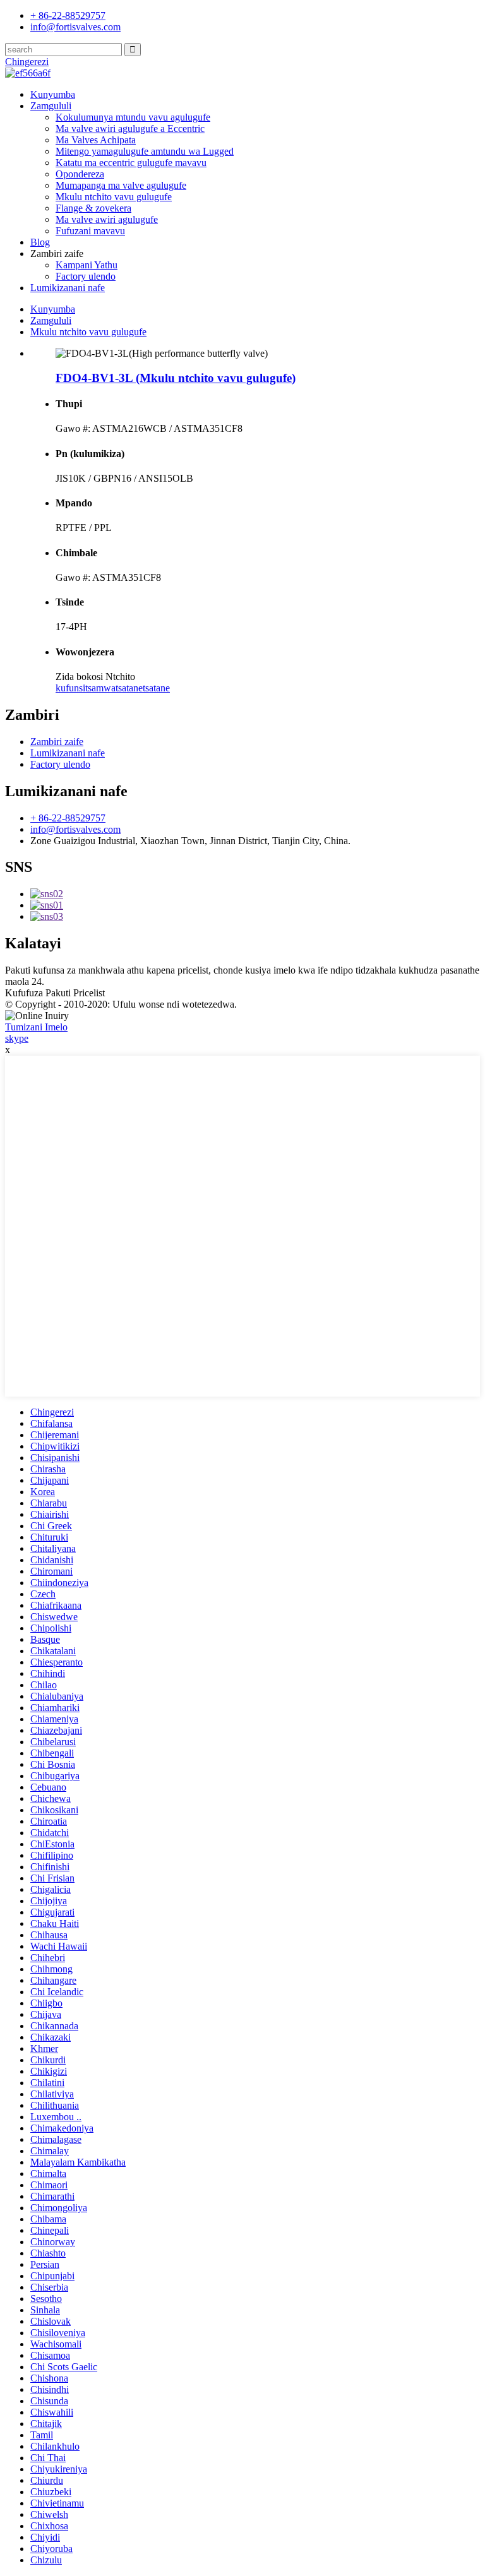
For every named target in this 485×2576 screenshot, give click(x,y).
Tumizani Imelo (36, 1027)
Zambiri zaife (57, 742)
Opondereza (80, 174)
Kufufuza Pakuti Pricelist (55, 993)
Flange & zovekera (93, 208)
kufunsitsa (76, 688)
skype (17, 1038)
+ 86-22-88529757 (68, 818)
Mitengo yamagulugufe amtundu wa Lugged (145, 151)
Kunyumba (53, 94)
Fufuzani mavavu (90, 231)
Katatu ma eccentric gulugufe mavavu (131, 163)
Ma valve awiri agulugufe (107, 219)
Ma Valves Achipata (96, 140)
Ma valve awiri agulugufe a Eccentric (130, 128)
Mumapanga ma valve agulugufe (121, 185)
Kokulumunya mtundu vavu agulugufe (133, 117)
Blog (40, 242)
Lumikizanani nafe (68, 288)
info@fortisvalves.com (75, 829)
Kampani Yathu (87, 265)
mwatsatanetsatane (133, 688)
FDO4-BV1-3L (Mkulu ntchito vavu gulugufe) (176, 378)
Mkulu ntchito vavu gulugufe (114, 197)
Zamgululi (51, 106)
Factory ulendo (86, 276)
